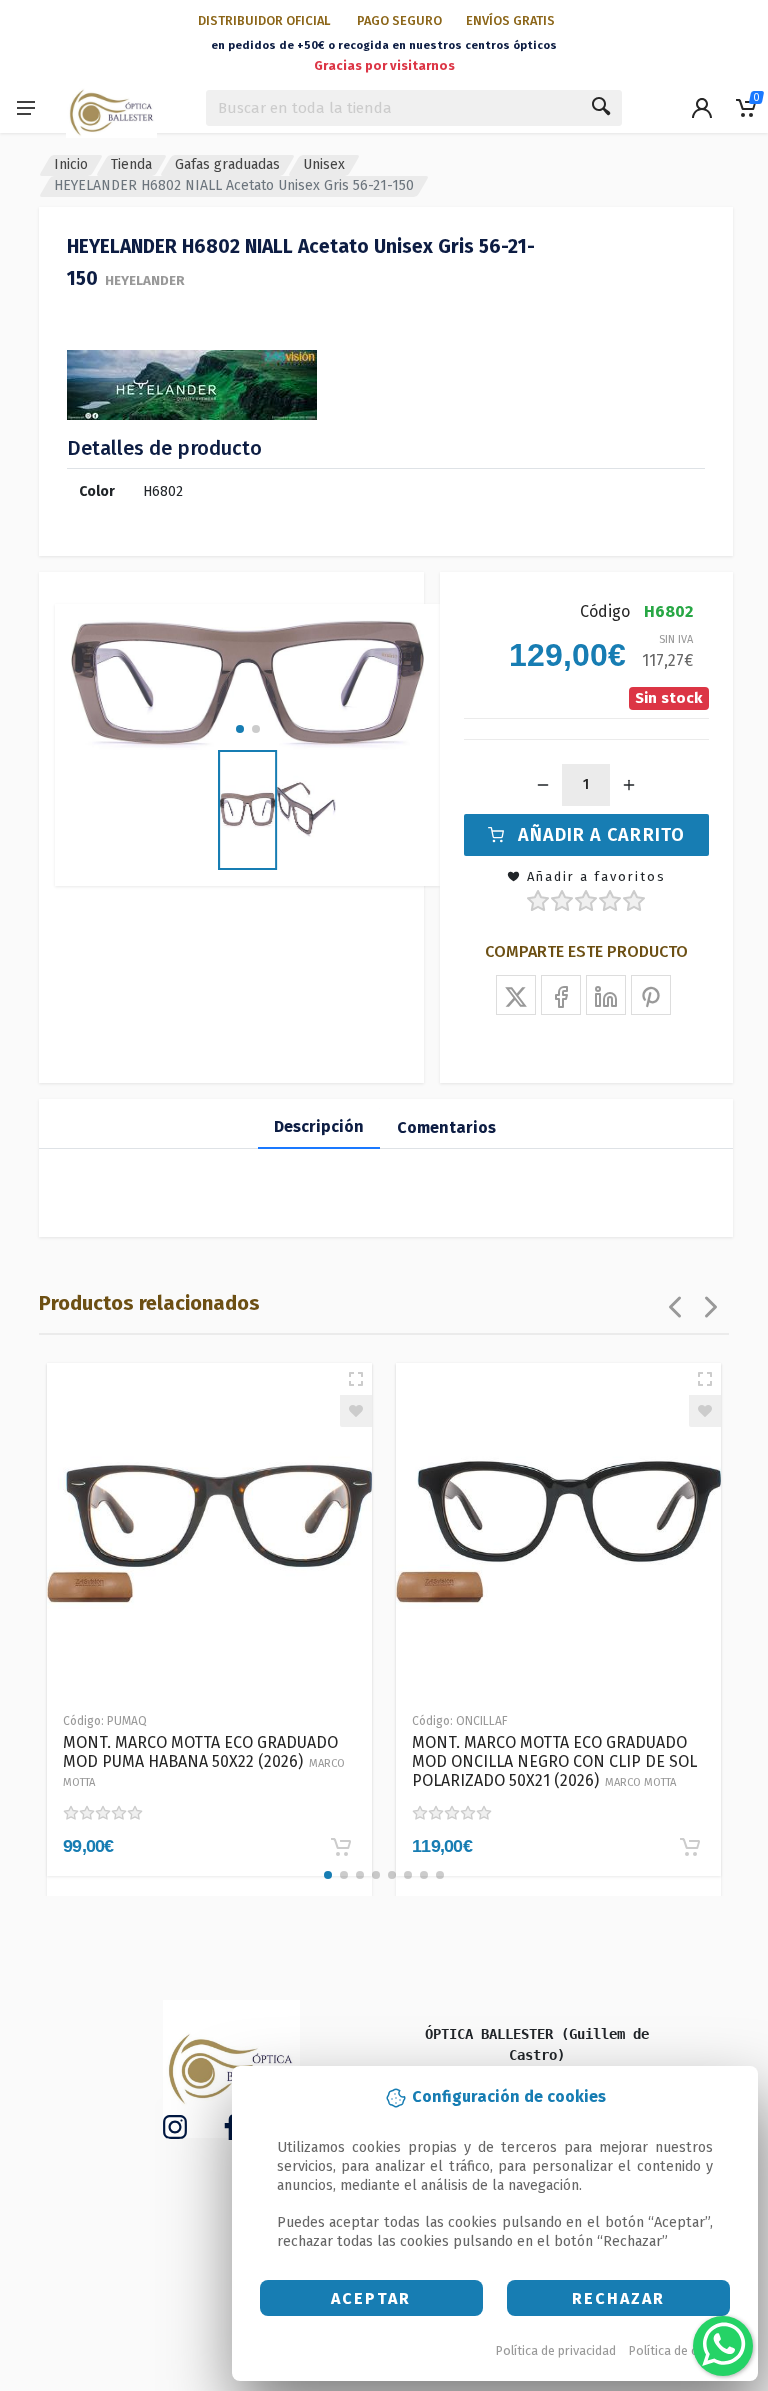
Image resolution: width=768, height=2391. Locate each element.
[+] (629, 785)
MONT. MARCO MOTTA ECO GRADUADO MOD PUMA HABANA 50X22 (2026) (204, 1761)
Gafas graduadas (227, 164)
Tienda (131, 164)
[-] (543, 785)
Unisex (324, 164)
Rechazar (618, 2298)
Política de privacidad (556, 2350)
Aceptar (371, 2298)
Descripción (319, 1126)
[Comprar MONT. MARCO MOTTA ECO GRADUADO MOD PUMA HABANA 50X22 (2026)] (341, 1847)
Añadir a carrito (601, 835)
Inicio (71, 164)
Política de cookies (682, 2350)
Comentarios (446, 1127)
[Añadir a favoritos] (356, 1411)
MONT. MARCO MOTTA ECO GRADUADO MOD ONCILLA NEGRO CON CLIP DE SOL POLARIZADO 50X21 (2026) (554, 1761)
